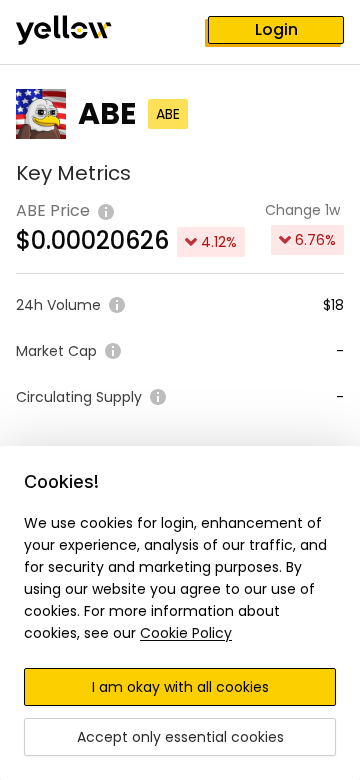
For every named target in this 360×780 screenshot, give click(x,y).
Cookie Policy (186, 633)
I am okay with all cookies (180, 687)
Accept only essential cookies (180, 737)
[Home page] (80, 32)
